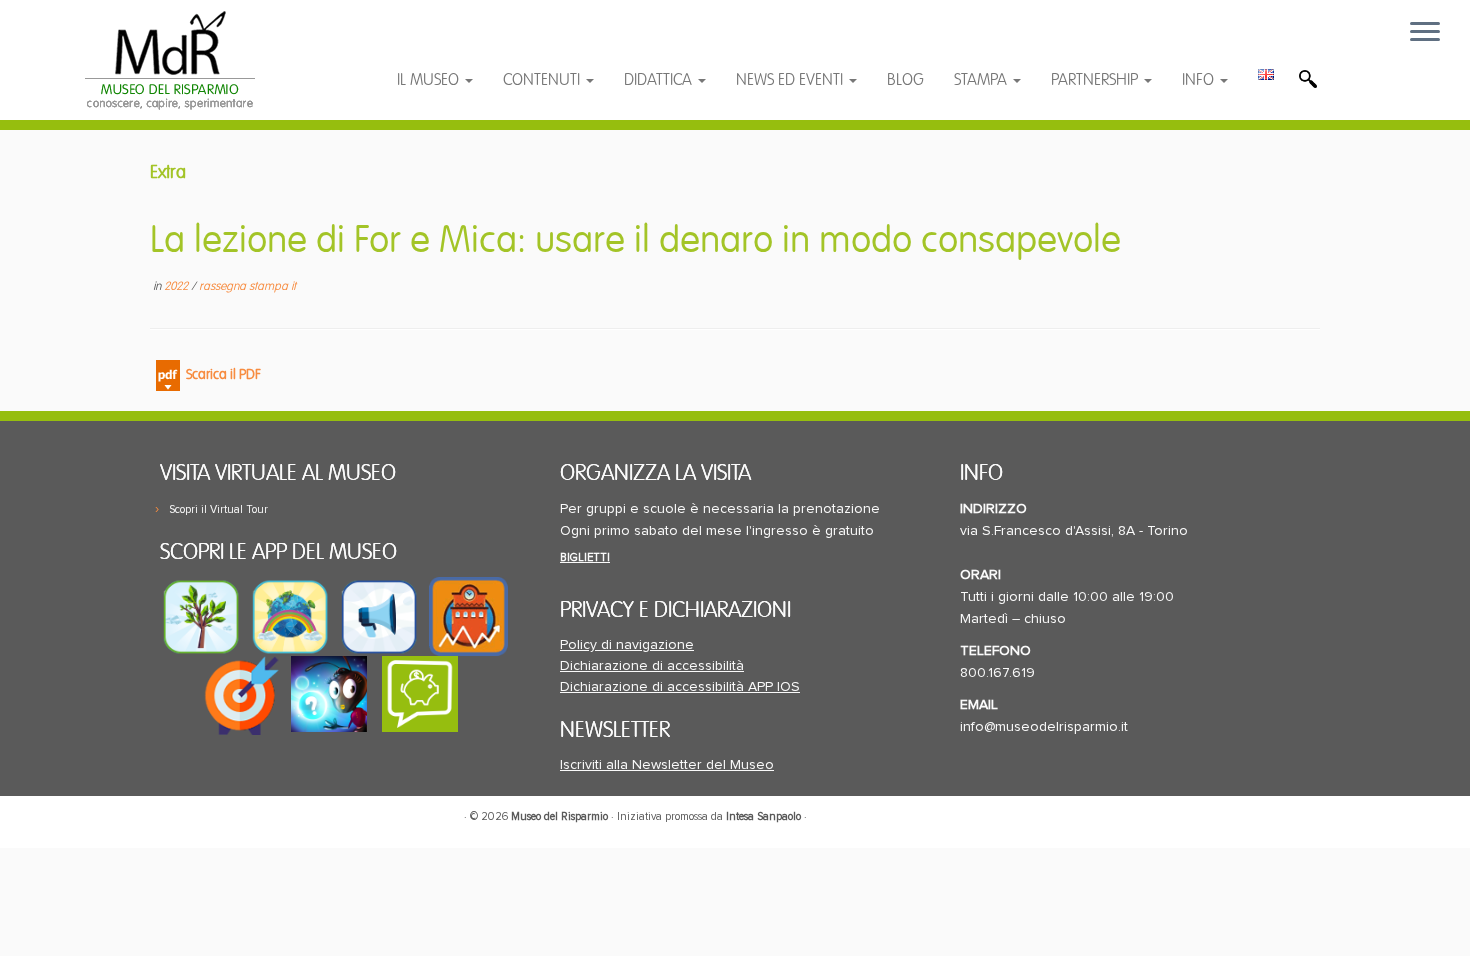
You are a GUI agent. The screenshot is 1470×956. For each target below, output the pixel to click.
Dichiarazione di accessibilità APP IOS (680, 687)
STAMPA (982, 80)
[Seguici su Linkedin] (510, 42)
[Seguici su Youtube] (471, 42)
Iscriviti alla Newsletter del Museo (667, 765)
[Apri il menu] (1425, 33)
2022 (177, 286)
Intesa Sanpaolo (763, 816)
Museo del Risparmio (559, 816)
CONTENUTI (543, 80)
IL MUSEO (430, 80)
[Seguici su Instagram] (548, 42)
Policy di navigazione (627, 645)
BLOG (905, 80)
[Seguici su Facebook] (431, 42)
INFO (1200, 80)
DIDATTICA (660, 80)
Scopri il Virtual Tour (218, 509)
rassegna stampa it (247, 286)
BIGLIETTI (585, 557)
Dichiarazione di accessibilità (652, 666)
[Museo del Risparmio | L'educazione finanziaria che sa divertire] (169, 60)
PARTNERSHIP (1096, 80)
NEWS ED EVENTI (791, 80)
